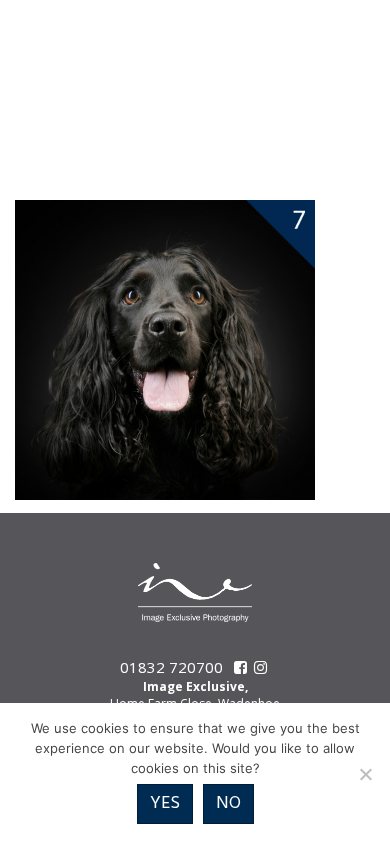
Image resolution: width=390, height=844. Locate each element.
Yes (165, 803)
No (228, 803)
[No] (365, 774)
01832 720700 (171, 667)
